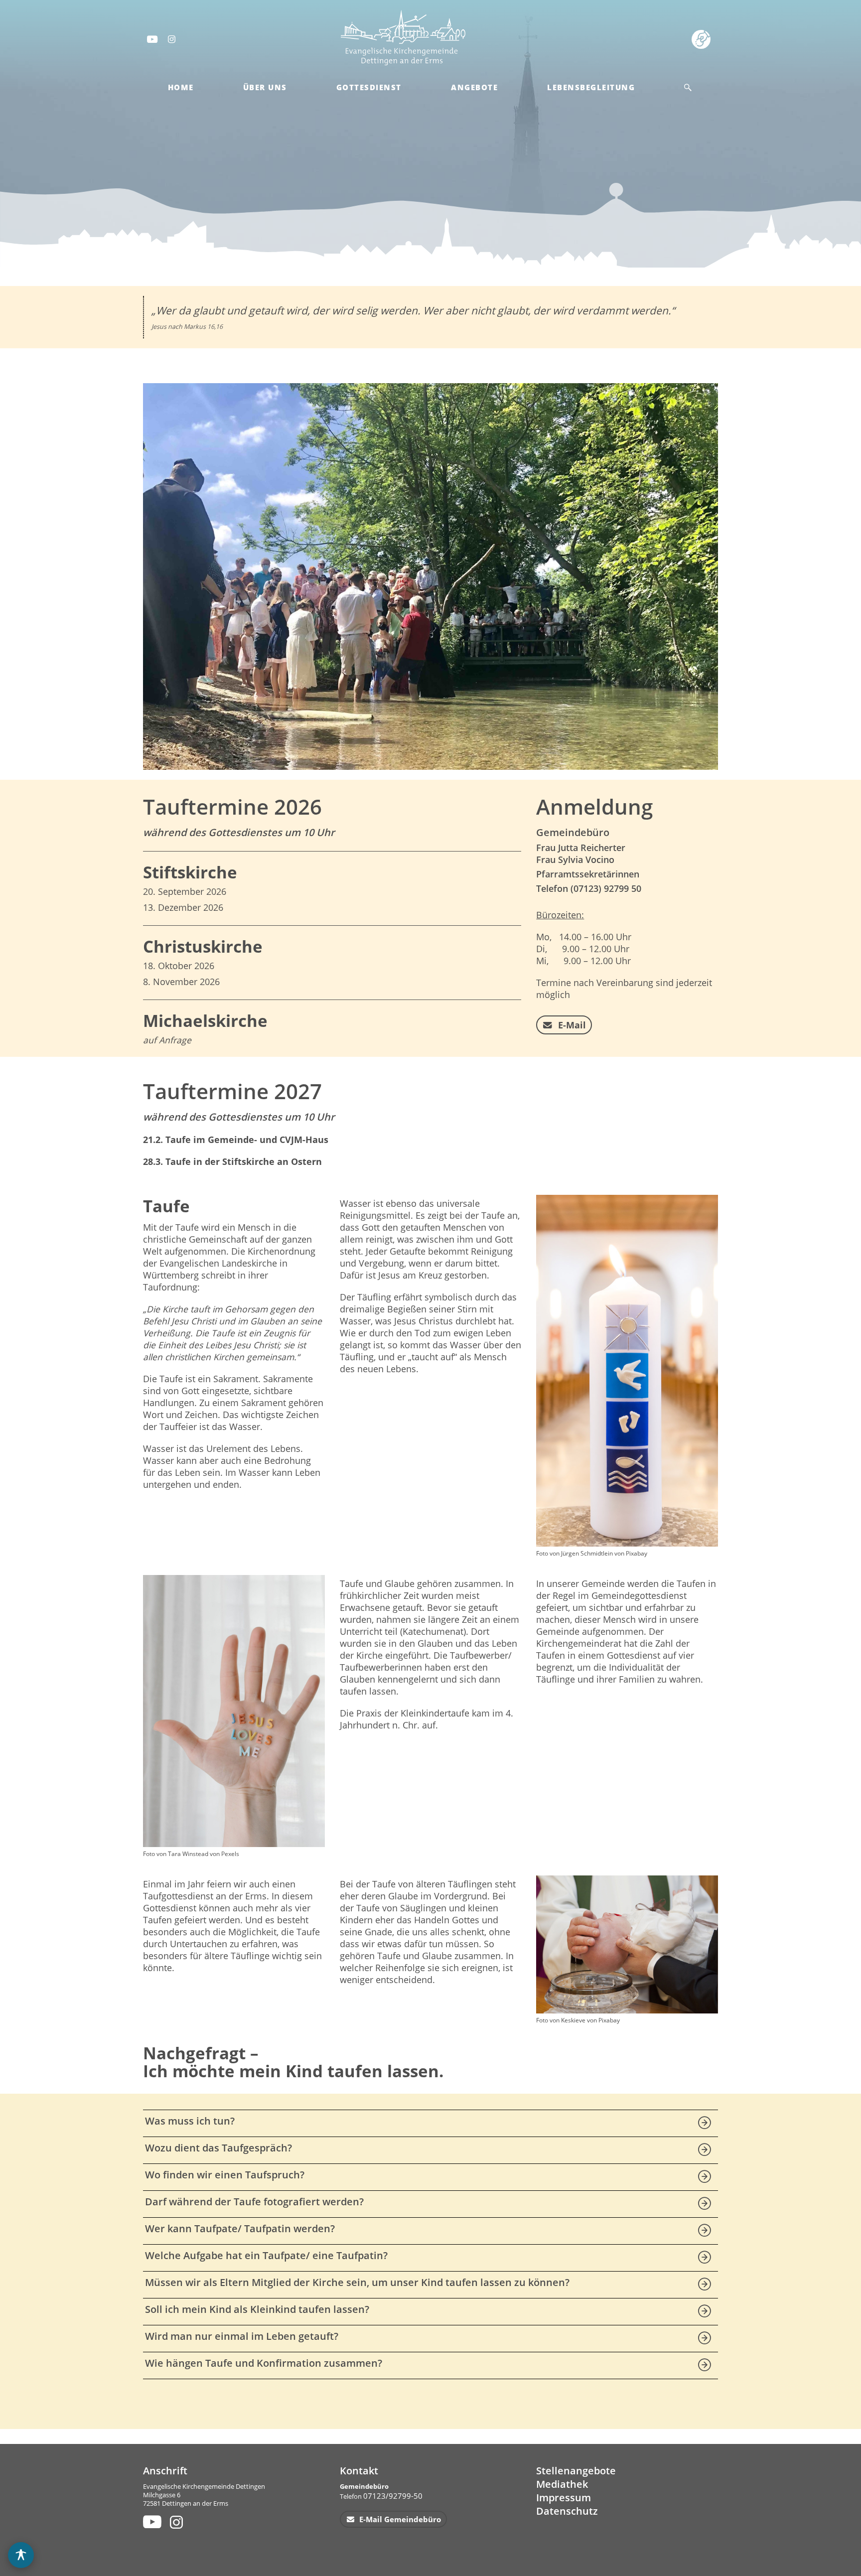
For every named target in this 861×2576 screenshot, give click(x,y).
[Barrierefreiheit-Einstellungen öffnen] (21, 2555)
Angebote (474, 87)
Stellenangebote (576, 2471)
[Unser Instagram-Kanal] (178, 2522)
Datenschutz (567, 2511)
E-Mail (571, 1025)
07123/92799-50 (393, 2496)
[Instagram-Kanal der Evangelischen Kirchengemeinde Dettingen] (172, 39)
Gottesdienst (369, 87)
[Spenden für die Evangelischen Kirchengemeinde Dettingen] (703, 39)
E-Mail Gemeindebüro (399, 2519)
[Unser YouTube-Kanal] (151, 2522)
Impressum (564, 2498)
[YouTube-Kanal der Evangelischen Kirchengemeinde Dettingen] (151, 39)
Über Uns (265, 87)
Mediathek (562, 2484)
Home (181, 87)
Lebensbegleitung (591, 87)
